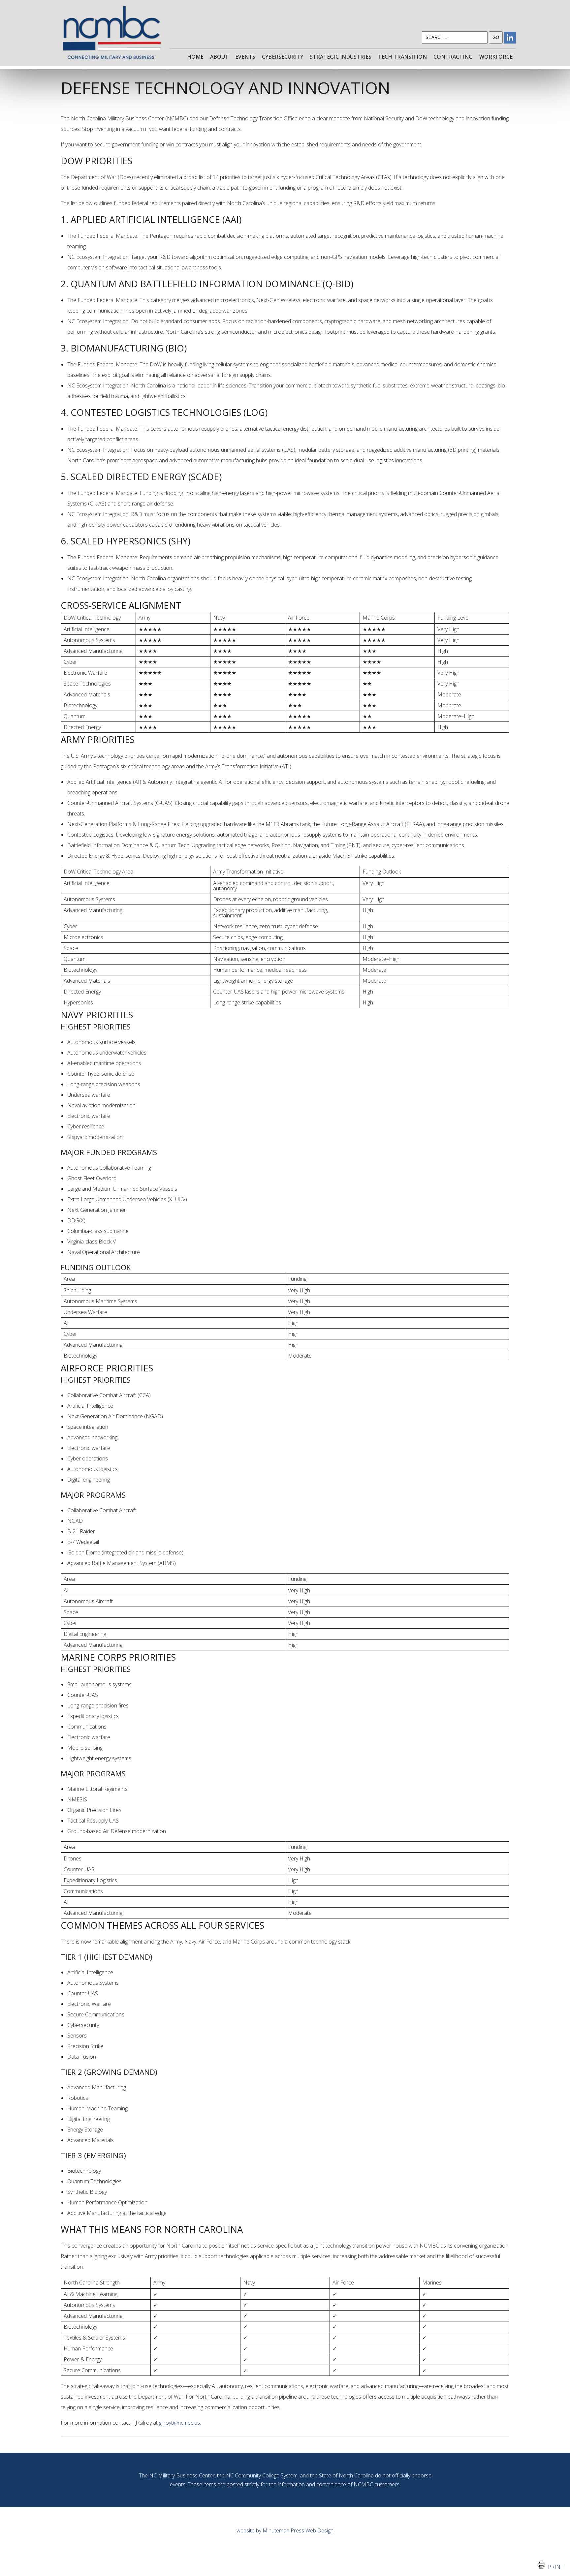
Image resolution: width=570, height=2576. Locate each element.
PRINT (554, 2567)
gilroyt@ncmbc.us (179, 2423)
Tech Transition (402, 57)
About (219, 57)
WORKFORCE (496, 57)
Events (245, 57)
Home (195, 57)
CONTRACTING (453, 57)
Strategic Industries (341, 57)
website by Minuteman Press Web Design (285, 2530)
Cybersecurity (283, 57)
